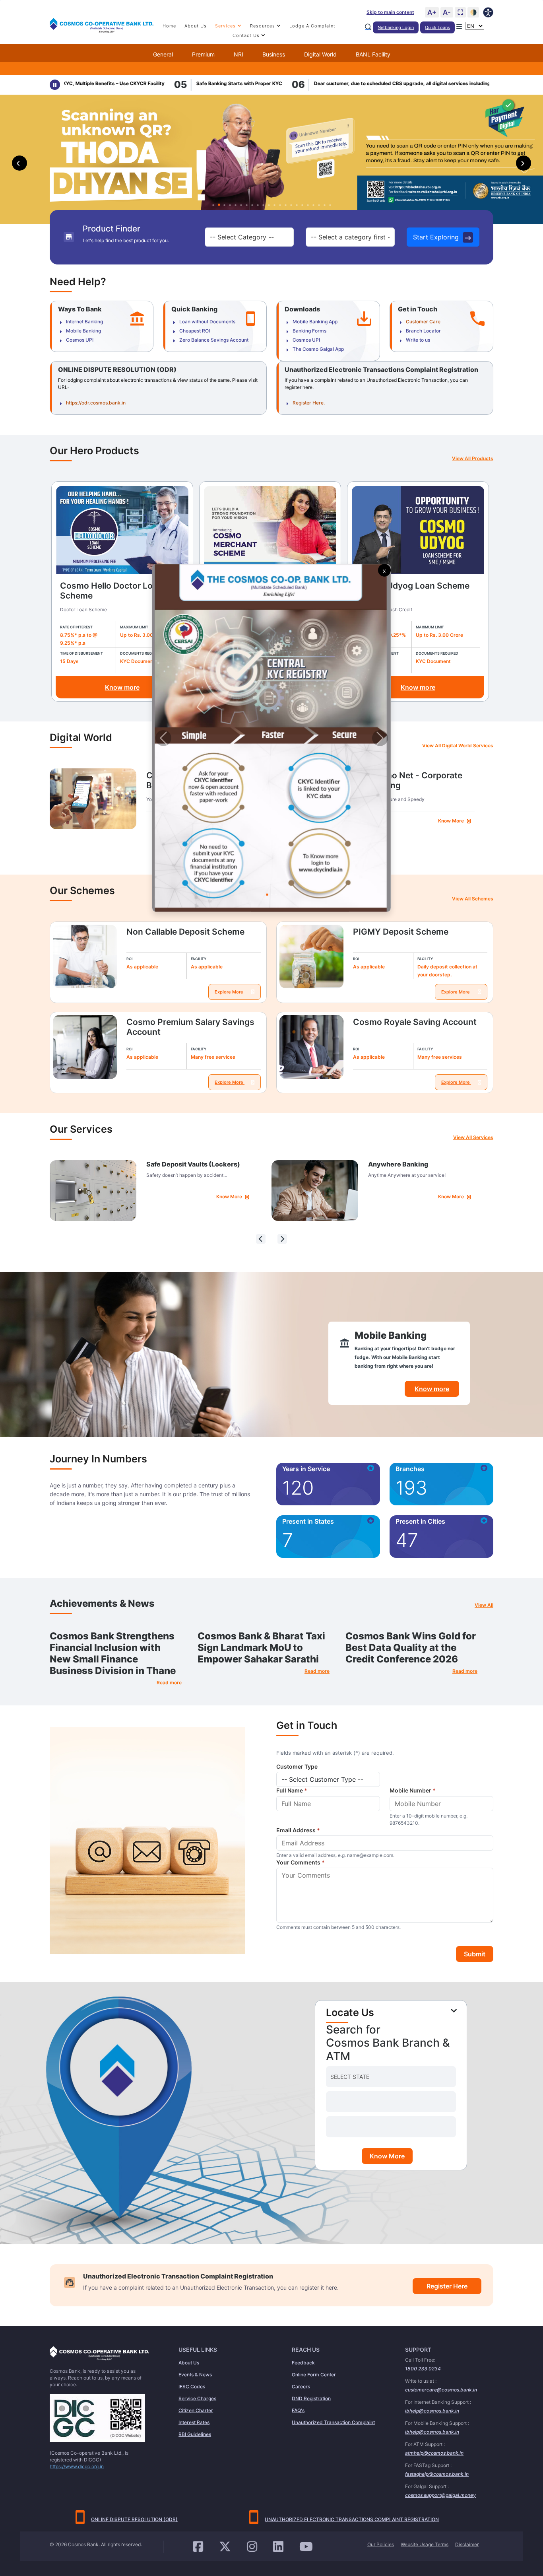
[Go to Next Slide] (380, 738)
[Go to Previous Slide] (163, 738)
